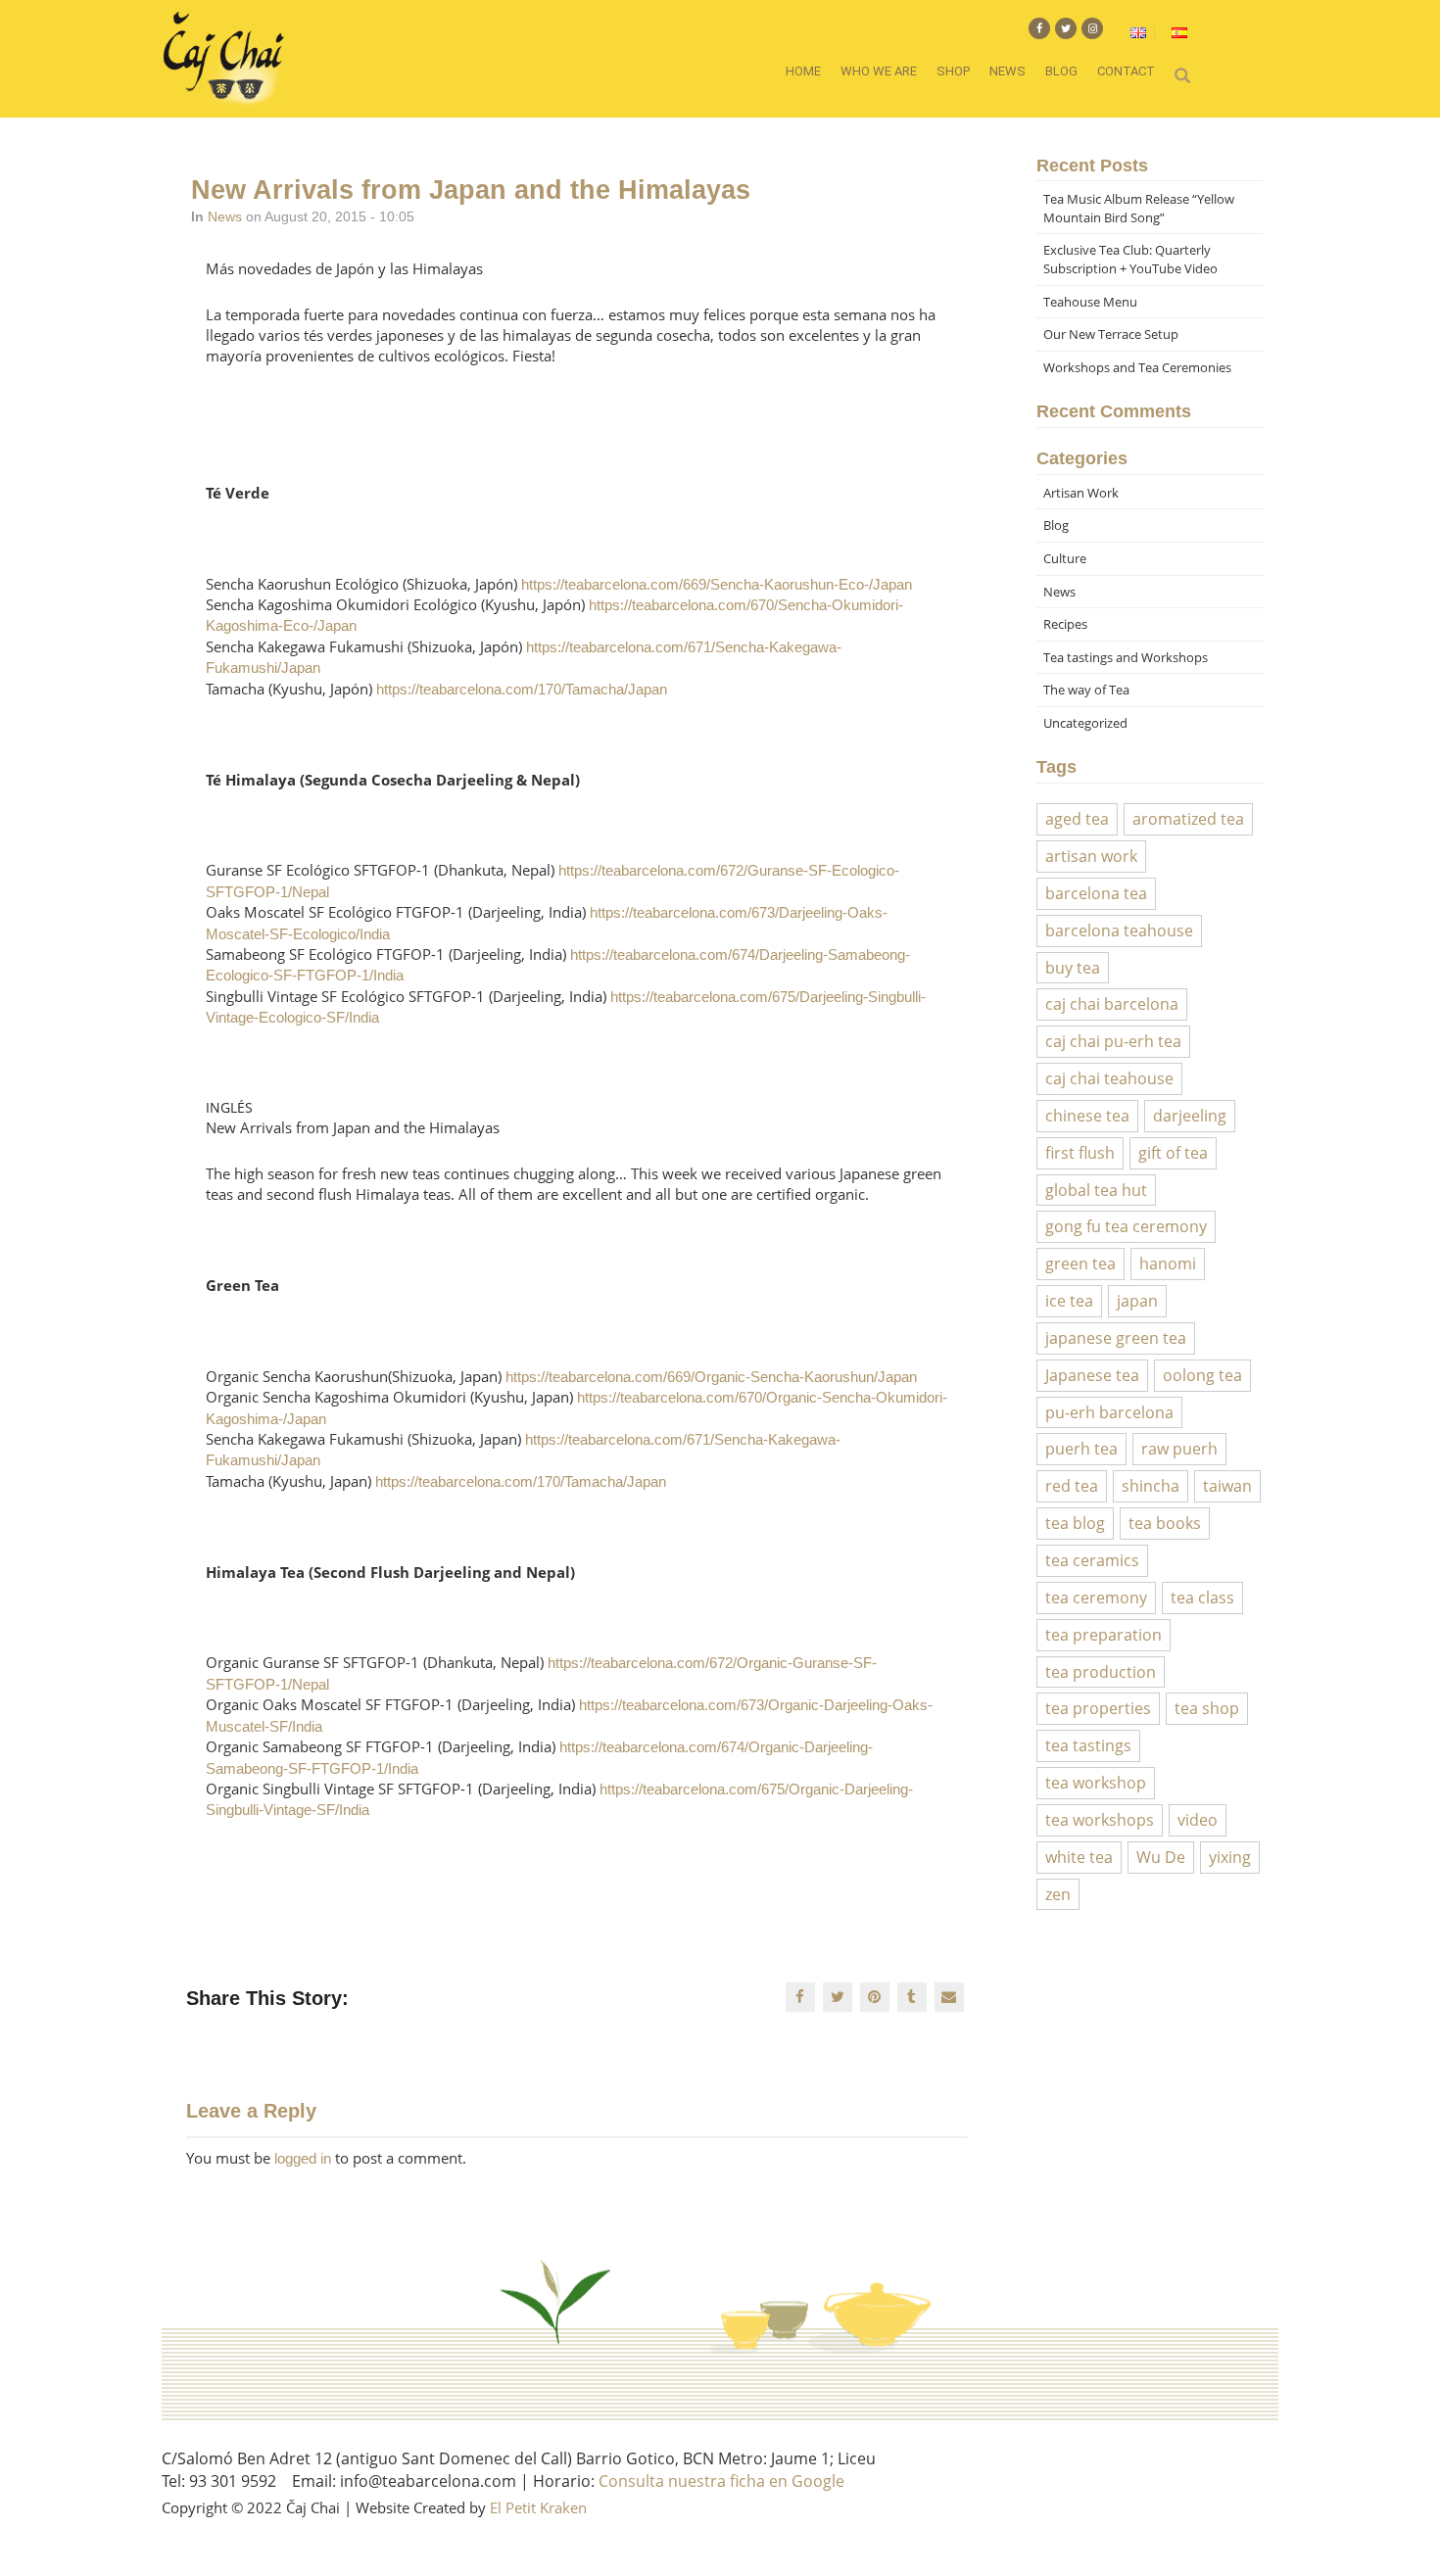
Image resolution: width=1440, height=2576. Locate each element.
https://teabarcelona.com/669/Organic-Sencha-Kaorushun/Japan (711, 1377)
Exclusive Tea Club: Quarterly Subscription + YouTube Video (1130, 259)
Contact (1126, 71)
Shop (953, 71)
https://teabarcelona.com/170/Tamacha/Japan (522, 689)
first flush (1080, 1153)
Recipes (1065, 624)
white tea (1079, 1857)
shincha (1151, 1486)
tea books (1165, 1523)
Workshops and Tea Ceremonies (1137, 367)
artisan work (1091, 856)
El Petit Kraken (538, 2507)
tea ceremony (1096, 1598)
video (1198, 1820)
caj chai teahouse (1109, 1078)
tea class (1202, 1598)
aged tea (1077, 819)
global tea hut (1096, 1190)
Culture (1065, 558)
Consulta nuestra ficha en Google (721, 2481)
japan (1137, 1301)
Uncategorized (1085, 723)
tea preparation (1104, 1635)
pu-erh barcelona (1109, 1412)
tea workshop (1096, 1783)
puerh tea (1081, 1449)
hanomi (1168, 1264)
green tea (1080, 1264)
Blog (1061, 71)
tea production (1101, 1672)
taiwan (1227, 1486)
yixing (1230, 1857)
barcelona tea (1096, 893)
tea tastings (1088, 1745)
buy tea (1073, 968)
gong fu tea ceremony (1126, 1226)
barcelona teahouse (1119, 930)
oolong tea (1202, 1375)
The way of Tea (1086, 690)
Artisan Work (1081, 493)
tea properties (1098, 1708)
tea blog (1075, 1523)
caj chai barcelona (1112, 1004)
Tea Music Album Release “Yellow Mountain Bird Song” (1139, 208)
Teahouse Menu (1090, 302)
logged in (303, 2158)
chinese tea (1087, 1116)
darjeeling (1190, 1116)
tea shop (1207, 1708)
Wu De (1161, 1857)
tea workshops (1100, 1820)
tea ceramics (1092, 1560)
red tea (1072, 1486)
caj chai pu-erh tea (1113, 1041)
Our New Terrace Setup (1111, 334)
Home (803, 71)
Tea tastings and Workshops (1126, 657)
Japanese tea (1092, 1375)
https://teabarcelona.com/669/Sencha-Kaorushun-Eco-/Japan (717, 584)
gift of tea (1173, 1153)
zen (1058, 1894)
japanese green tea (1116, 1338)
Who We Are (879, 71)
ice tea (1069, 1301)
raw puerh (1179, 1449)
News (1008, 71)
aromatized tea (1188, 819)
